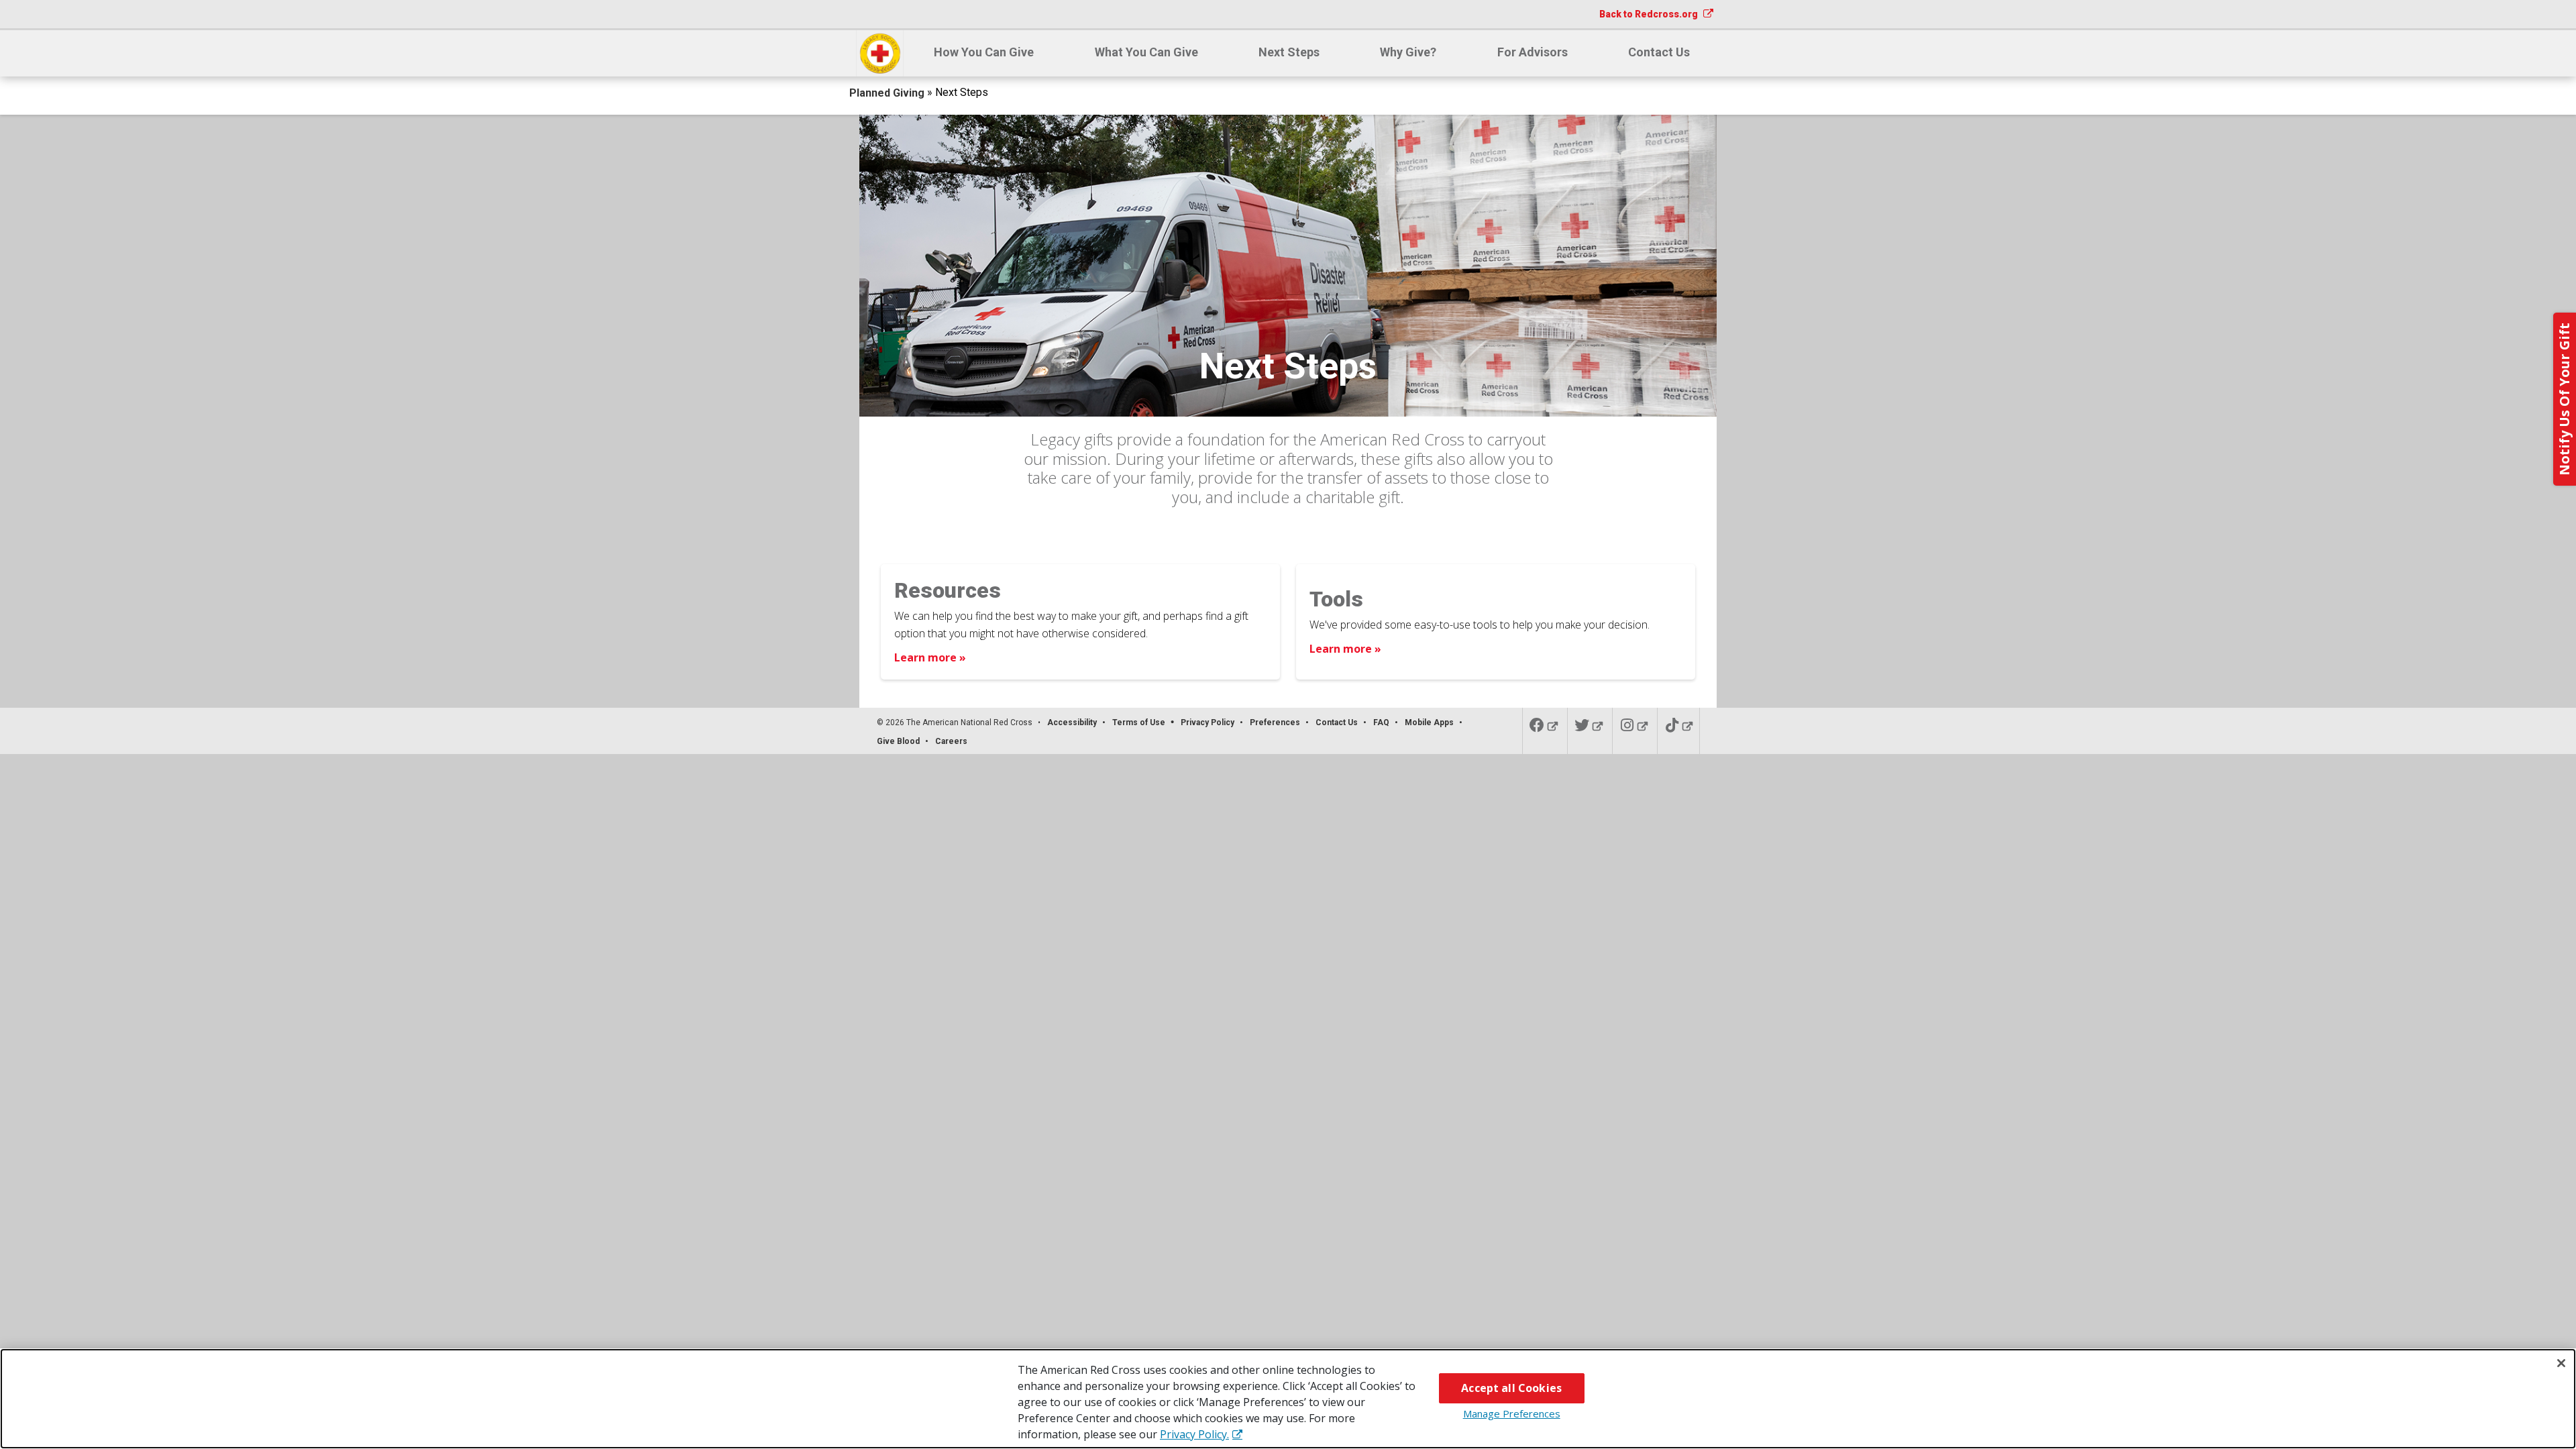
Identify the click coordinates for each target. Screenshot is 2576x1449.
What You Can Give (1146, 52)
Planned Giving (888, 93)
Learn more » (930, 657)
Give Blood (898, 741)
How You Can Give (984, 52)
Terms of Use (1139, 722)
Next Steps (1289, 52)
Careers (951, 741)
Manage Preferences (1512, 1413)
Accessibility (1072, 722)
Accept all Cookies (1511, 1388)
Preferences (1275, 722)
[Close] (2561, 1363)
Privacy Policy (1207, 722)
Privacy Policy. (1194, 1434)
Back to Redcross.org (1650, 14)
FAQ (1381, 722)
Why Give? (1408, 52)
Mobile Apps (1429, 722)
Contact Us (1659, 52)
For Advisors (1533, 52)
